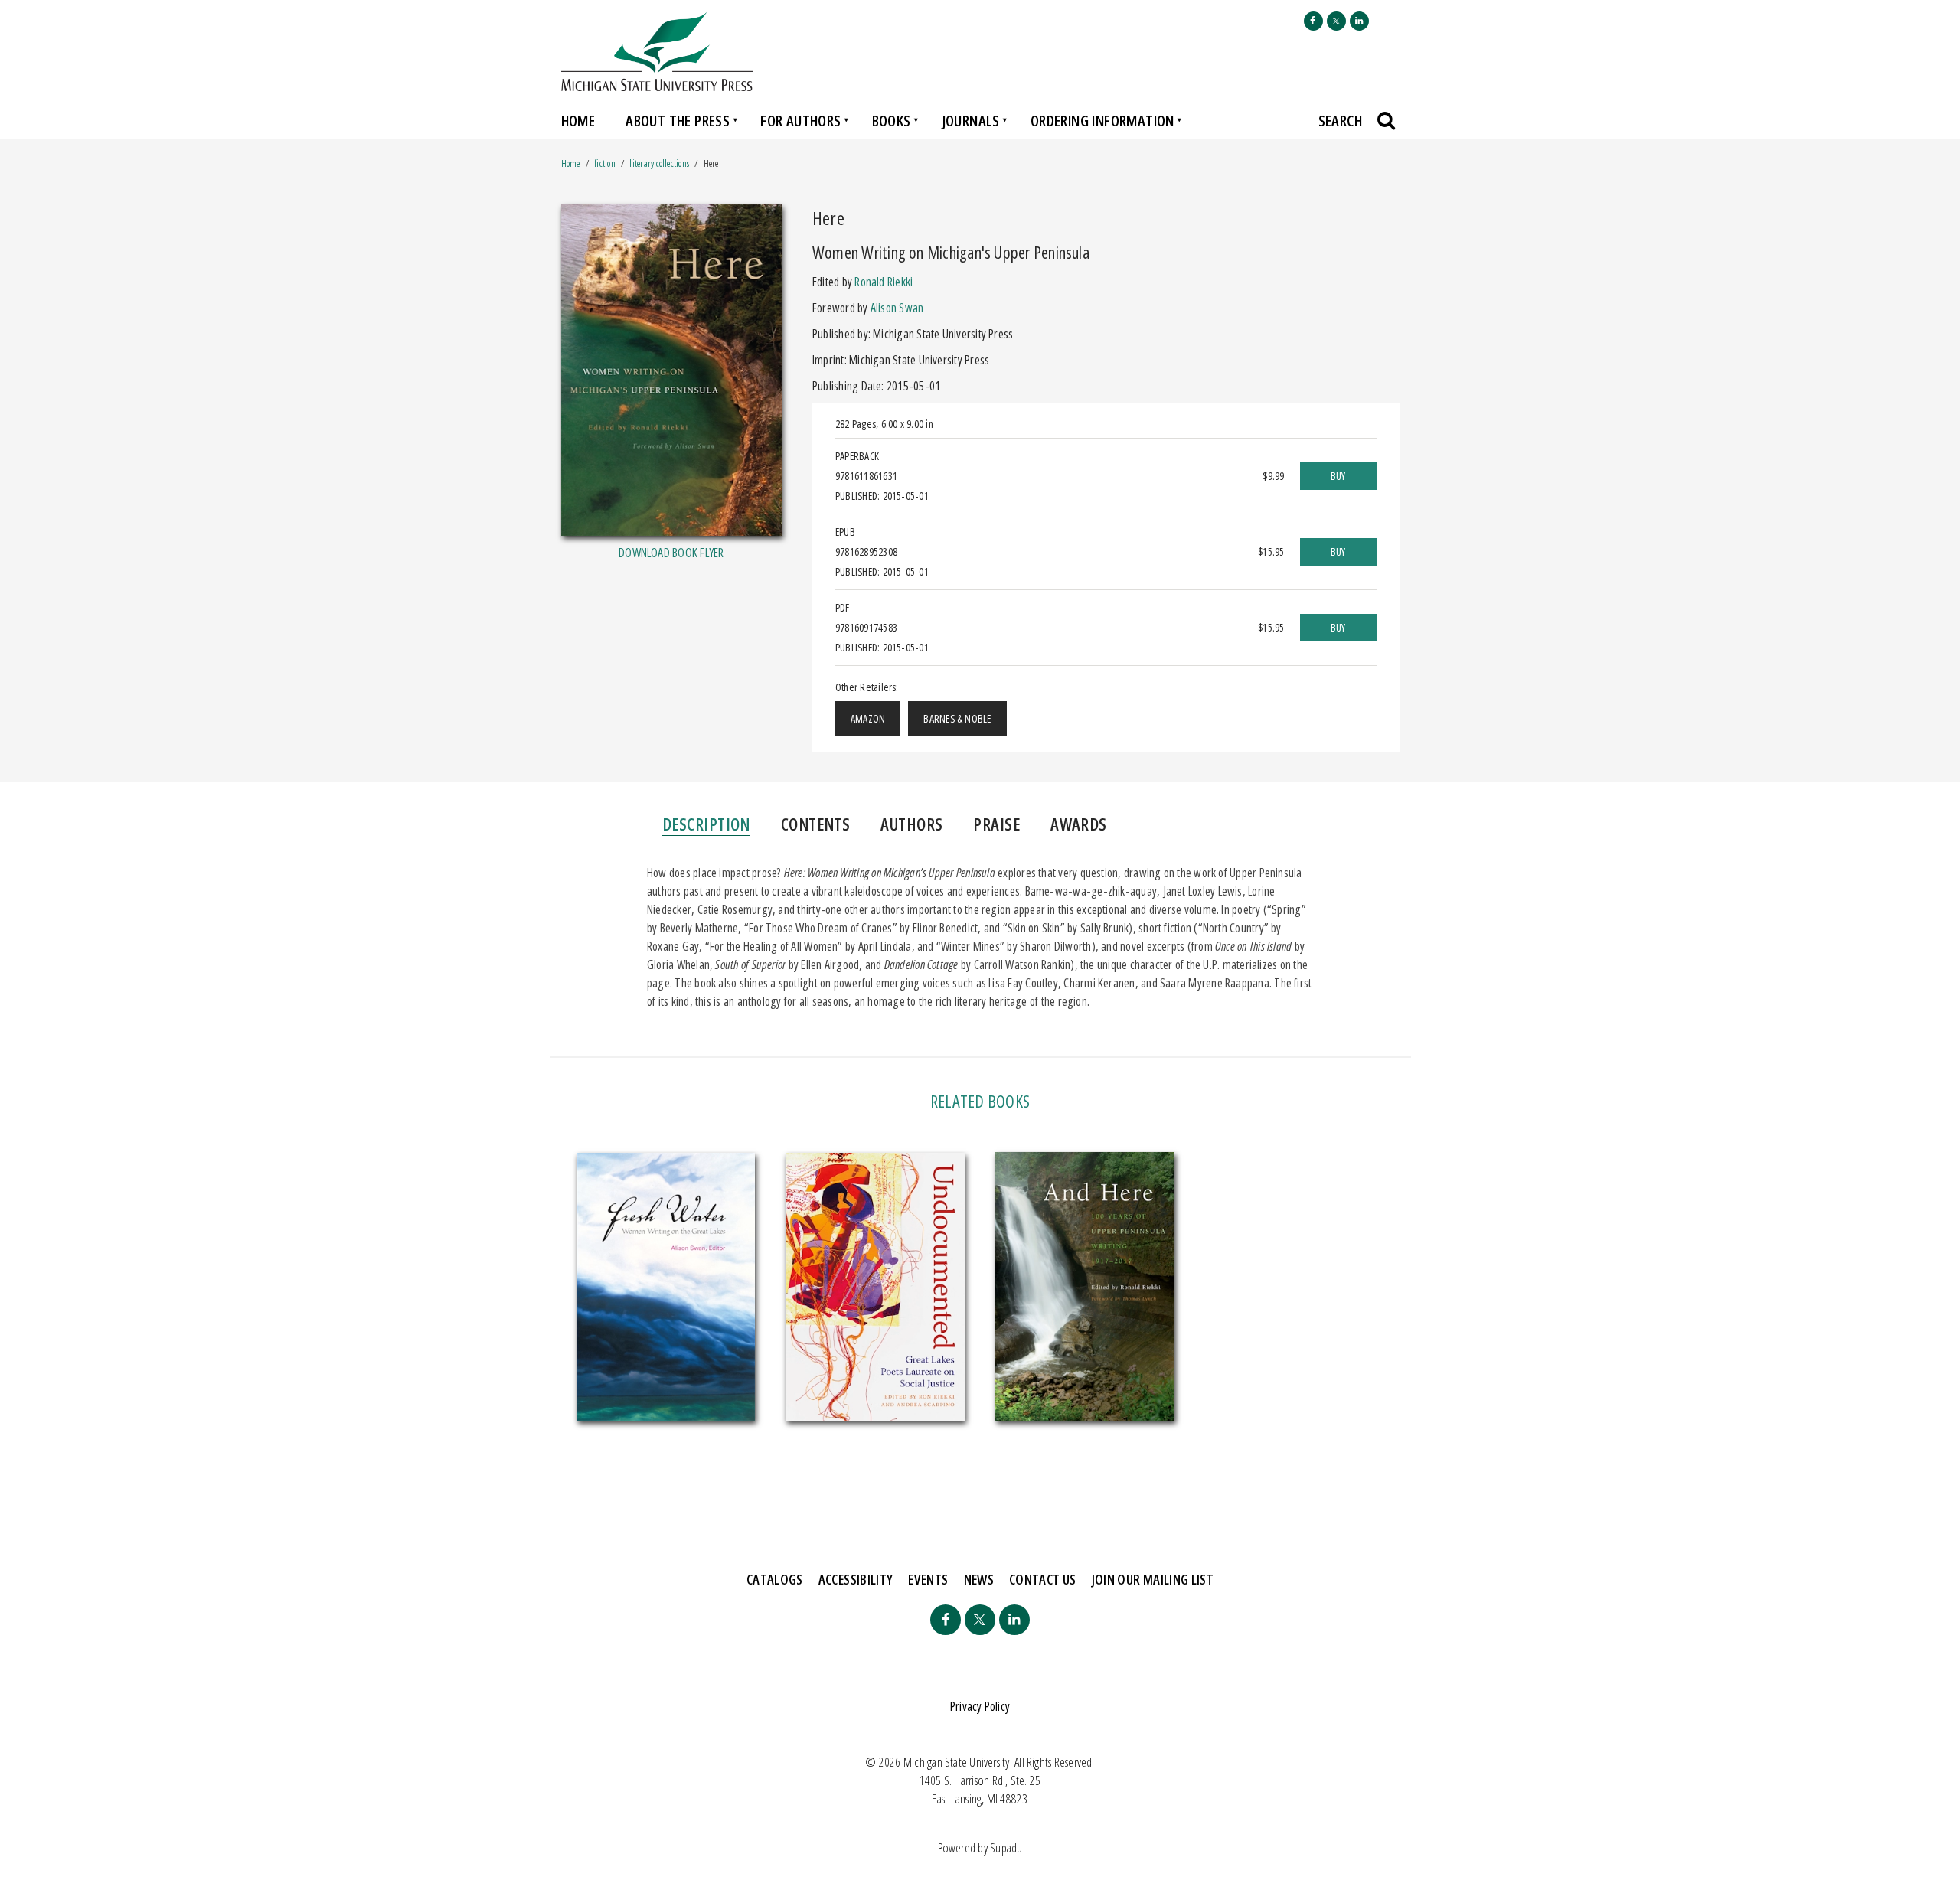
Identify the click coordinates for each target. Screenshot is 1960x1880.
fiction (605, 163)
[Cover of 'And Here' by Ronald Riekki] (1085, 1286)
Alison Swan (897, 308)
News (979, 1579)
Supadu (1006, 1848)
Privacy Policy (980, 1706)
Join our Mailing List (1153, 1579)
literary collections (659, 163)
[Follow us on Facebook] (1313, 21)
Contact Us (1043, 1579)
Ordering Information (1102, 121)
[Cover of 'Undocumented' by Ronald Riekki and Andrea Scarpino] (875, 1287)
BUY (1338, 476)
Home (578, 121)
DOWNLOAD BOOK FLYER (671, 553)
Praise (996, 824)
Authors (911, 824)
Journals (971, 121)
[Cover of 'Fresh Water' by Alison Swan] (666, 1287)
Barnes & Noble (957, 718)
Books (892, 121)
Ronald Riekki (884, 282)
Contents (816, 824)
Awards (1079, 824)
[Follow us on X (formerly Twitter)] (1336, 21)
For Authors (800, 121)
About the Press (678, 121)
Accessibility (856, 1579)
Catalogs (775, 1579)
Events (928, 1579)
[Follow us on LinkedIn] (1359, 21)
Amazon (868, 718)
